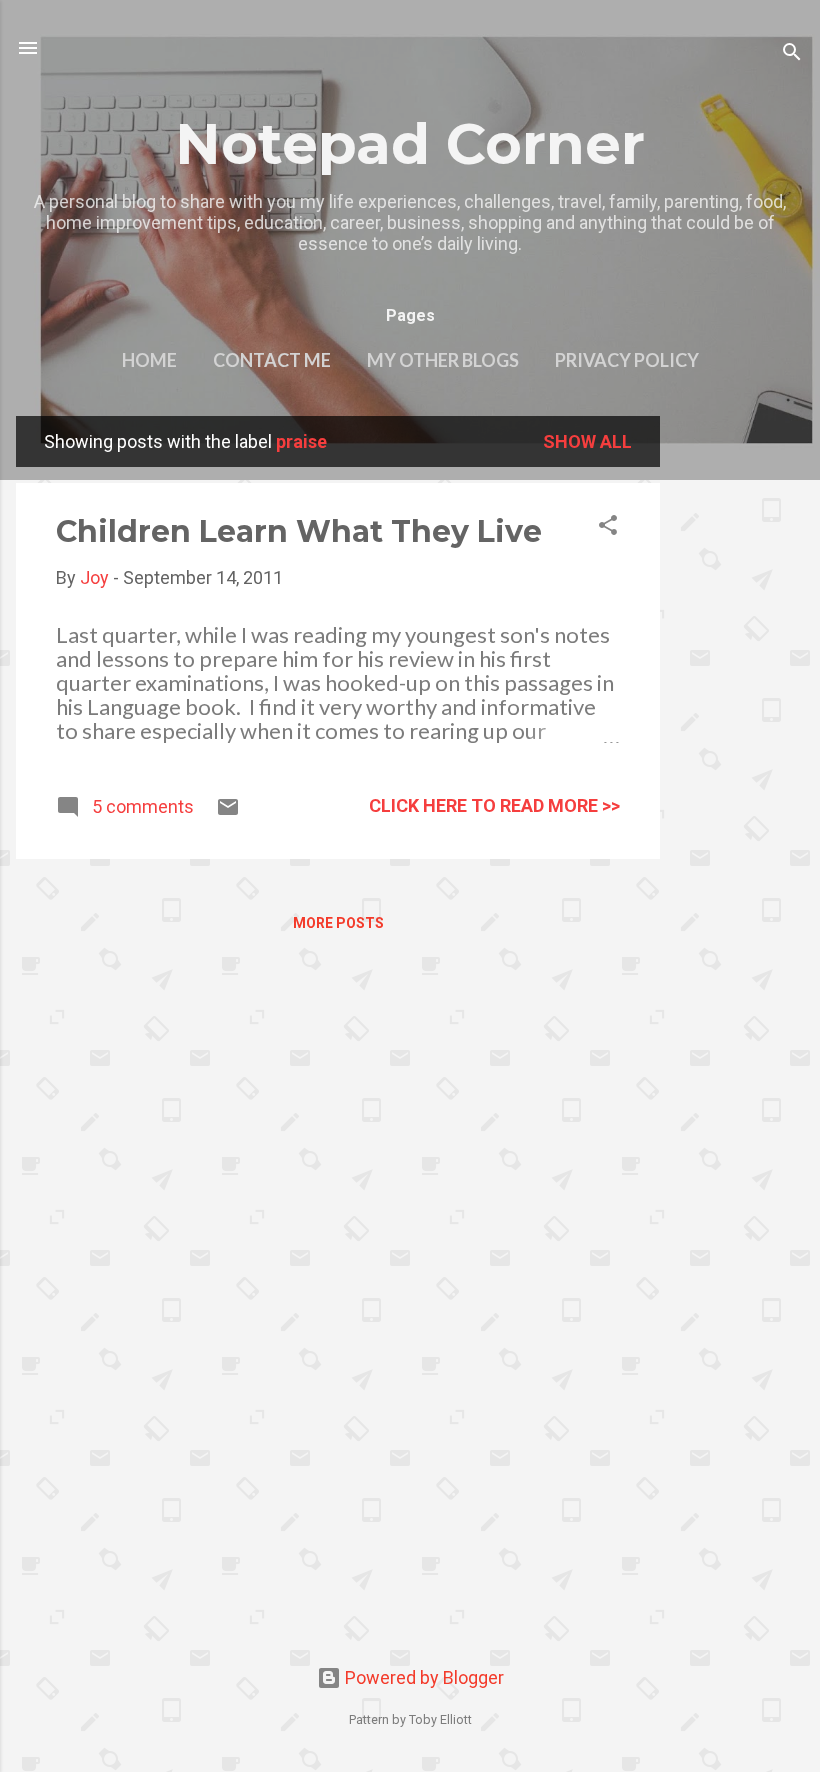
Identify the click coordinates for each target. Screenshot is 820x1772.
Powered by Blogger (422, 1677)
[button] (608, 528)
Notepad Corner (410, 144)
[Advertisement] (740, 716)
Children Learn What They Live (299, 531)
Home (149, 360)
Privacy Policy (627, 360)
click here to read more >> (494, 805)
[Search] (792, 54)
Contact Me (272, 360)
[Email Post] (228, 812)
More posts (338, 923)
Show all (587, 441)
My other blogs (443, 360)
